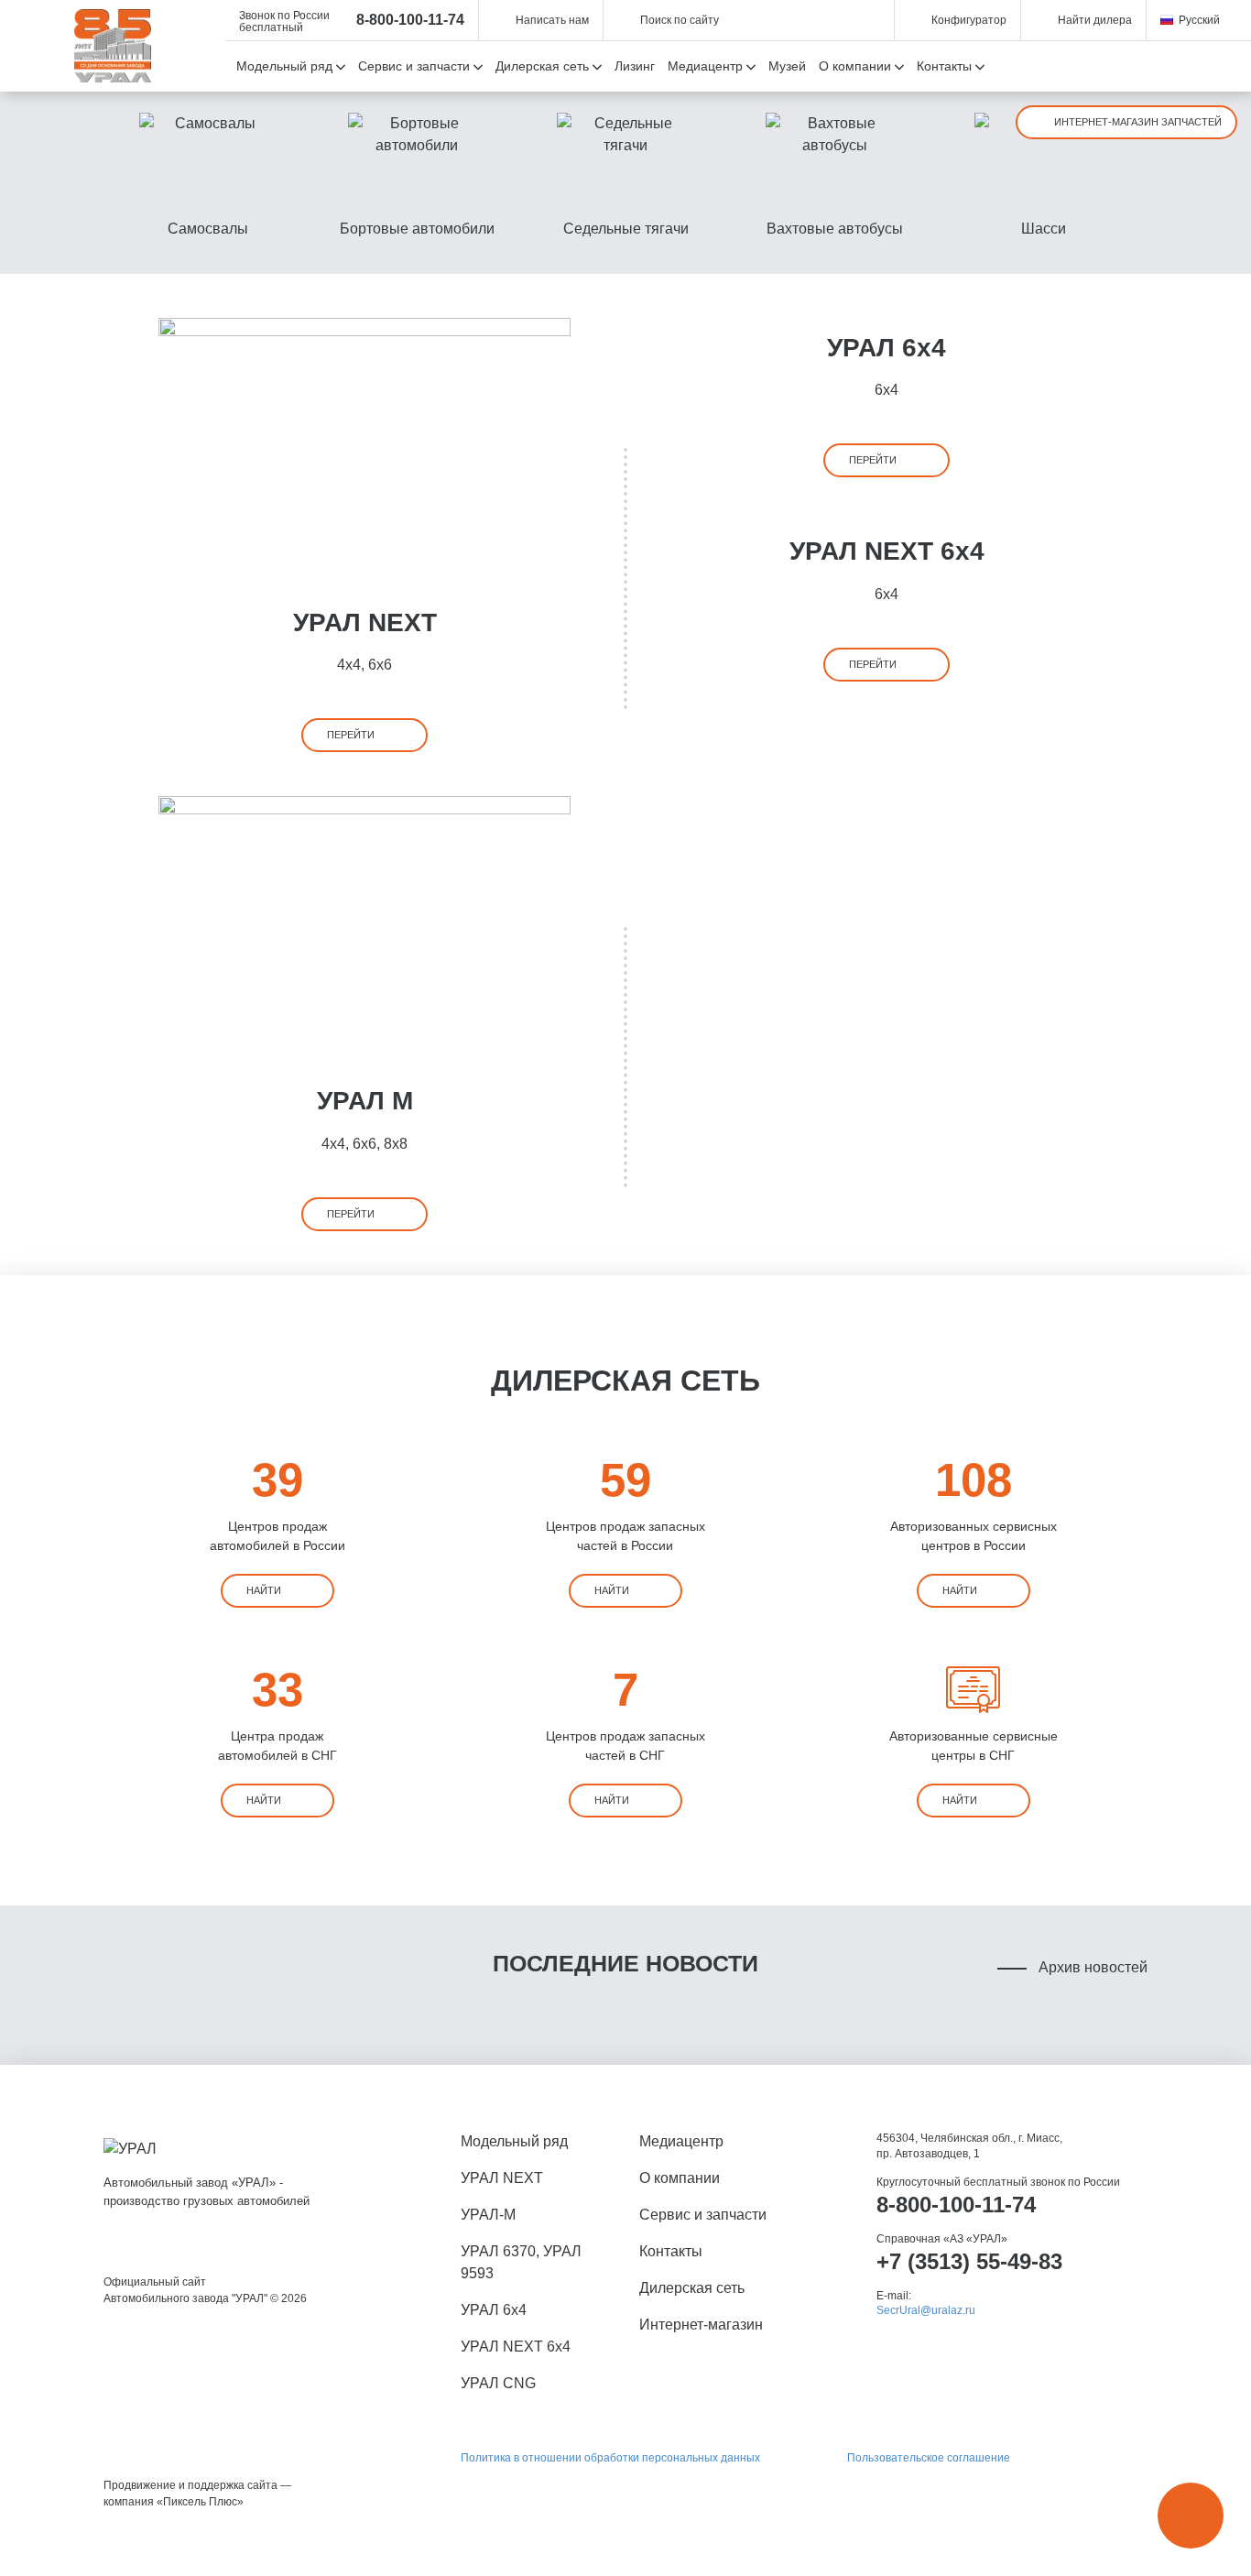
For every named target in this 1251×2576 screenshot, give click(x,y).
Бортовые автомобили (417, 229)
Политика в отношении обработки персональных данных (610, 2458)
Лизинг (635, 66)
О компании (680, 2178)
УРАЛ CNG (498, 2383)
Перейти (351, 735)
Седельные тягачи (626, 229)
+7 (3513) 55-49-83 (969, 2261)
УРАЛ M (365, 1101)
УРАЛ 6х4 (887, 348)
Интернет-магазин (701, 2325)
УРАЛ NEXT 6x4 (887, 551)
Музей (787, 66)
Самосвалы (208, 229)
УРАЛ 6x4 (494, 2310)
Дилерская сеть (692, 2288)
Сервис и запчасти (703, 2215)
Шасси (1044, 229)
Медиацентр (681, 2141)
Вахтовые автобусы (835, 229)
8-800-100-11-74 (410, 20)
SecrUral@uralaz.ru (926, 2310)
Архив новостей (1093, 1967)
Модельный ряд (514, 2141)
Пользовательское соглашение (929, 2458)
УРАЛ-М (488, 2215)
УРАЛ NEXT (365, 622)
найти (264, 1590)
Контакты (671, 2251)
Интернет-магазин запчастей (1138, 122)
